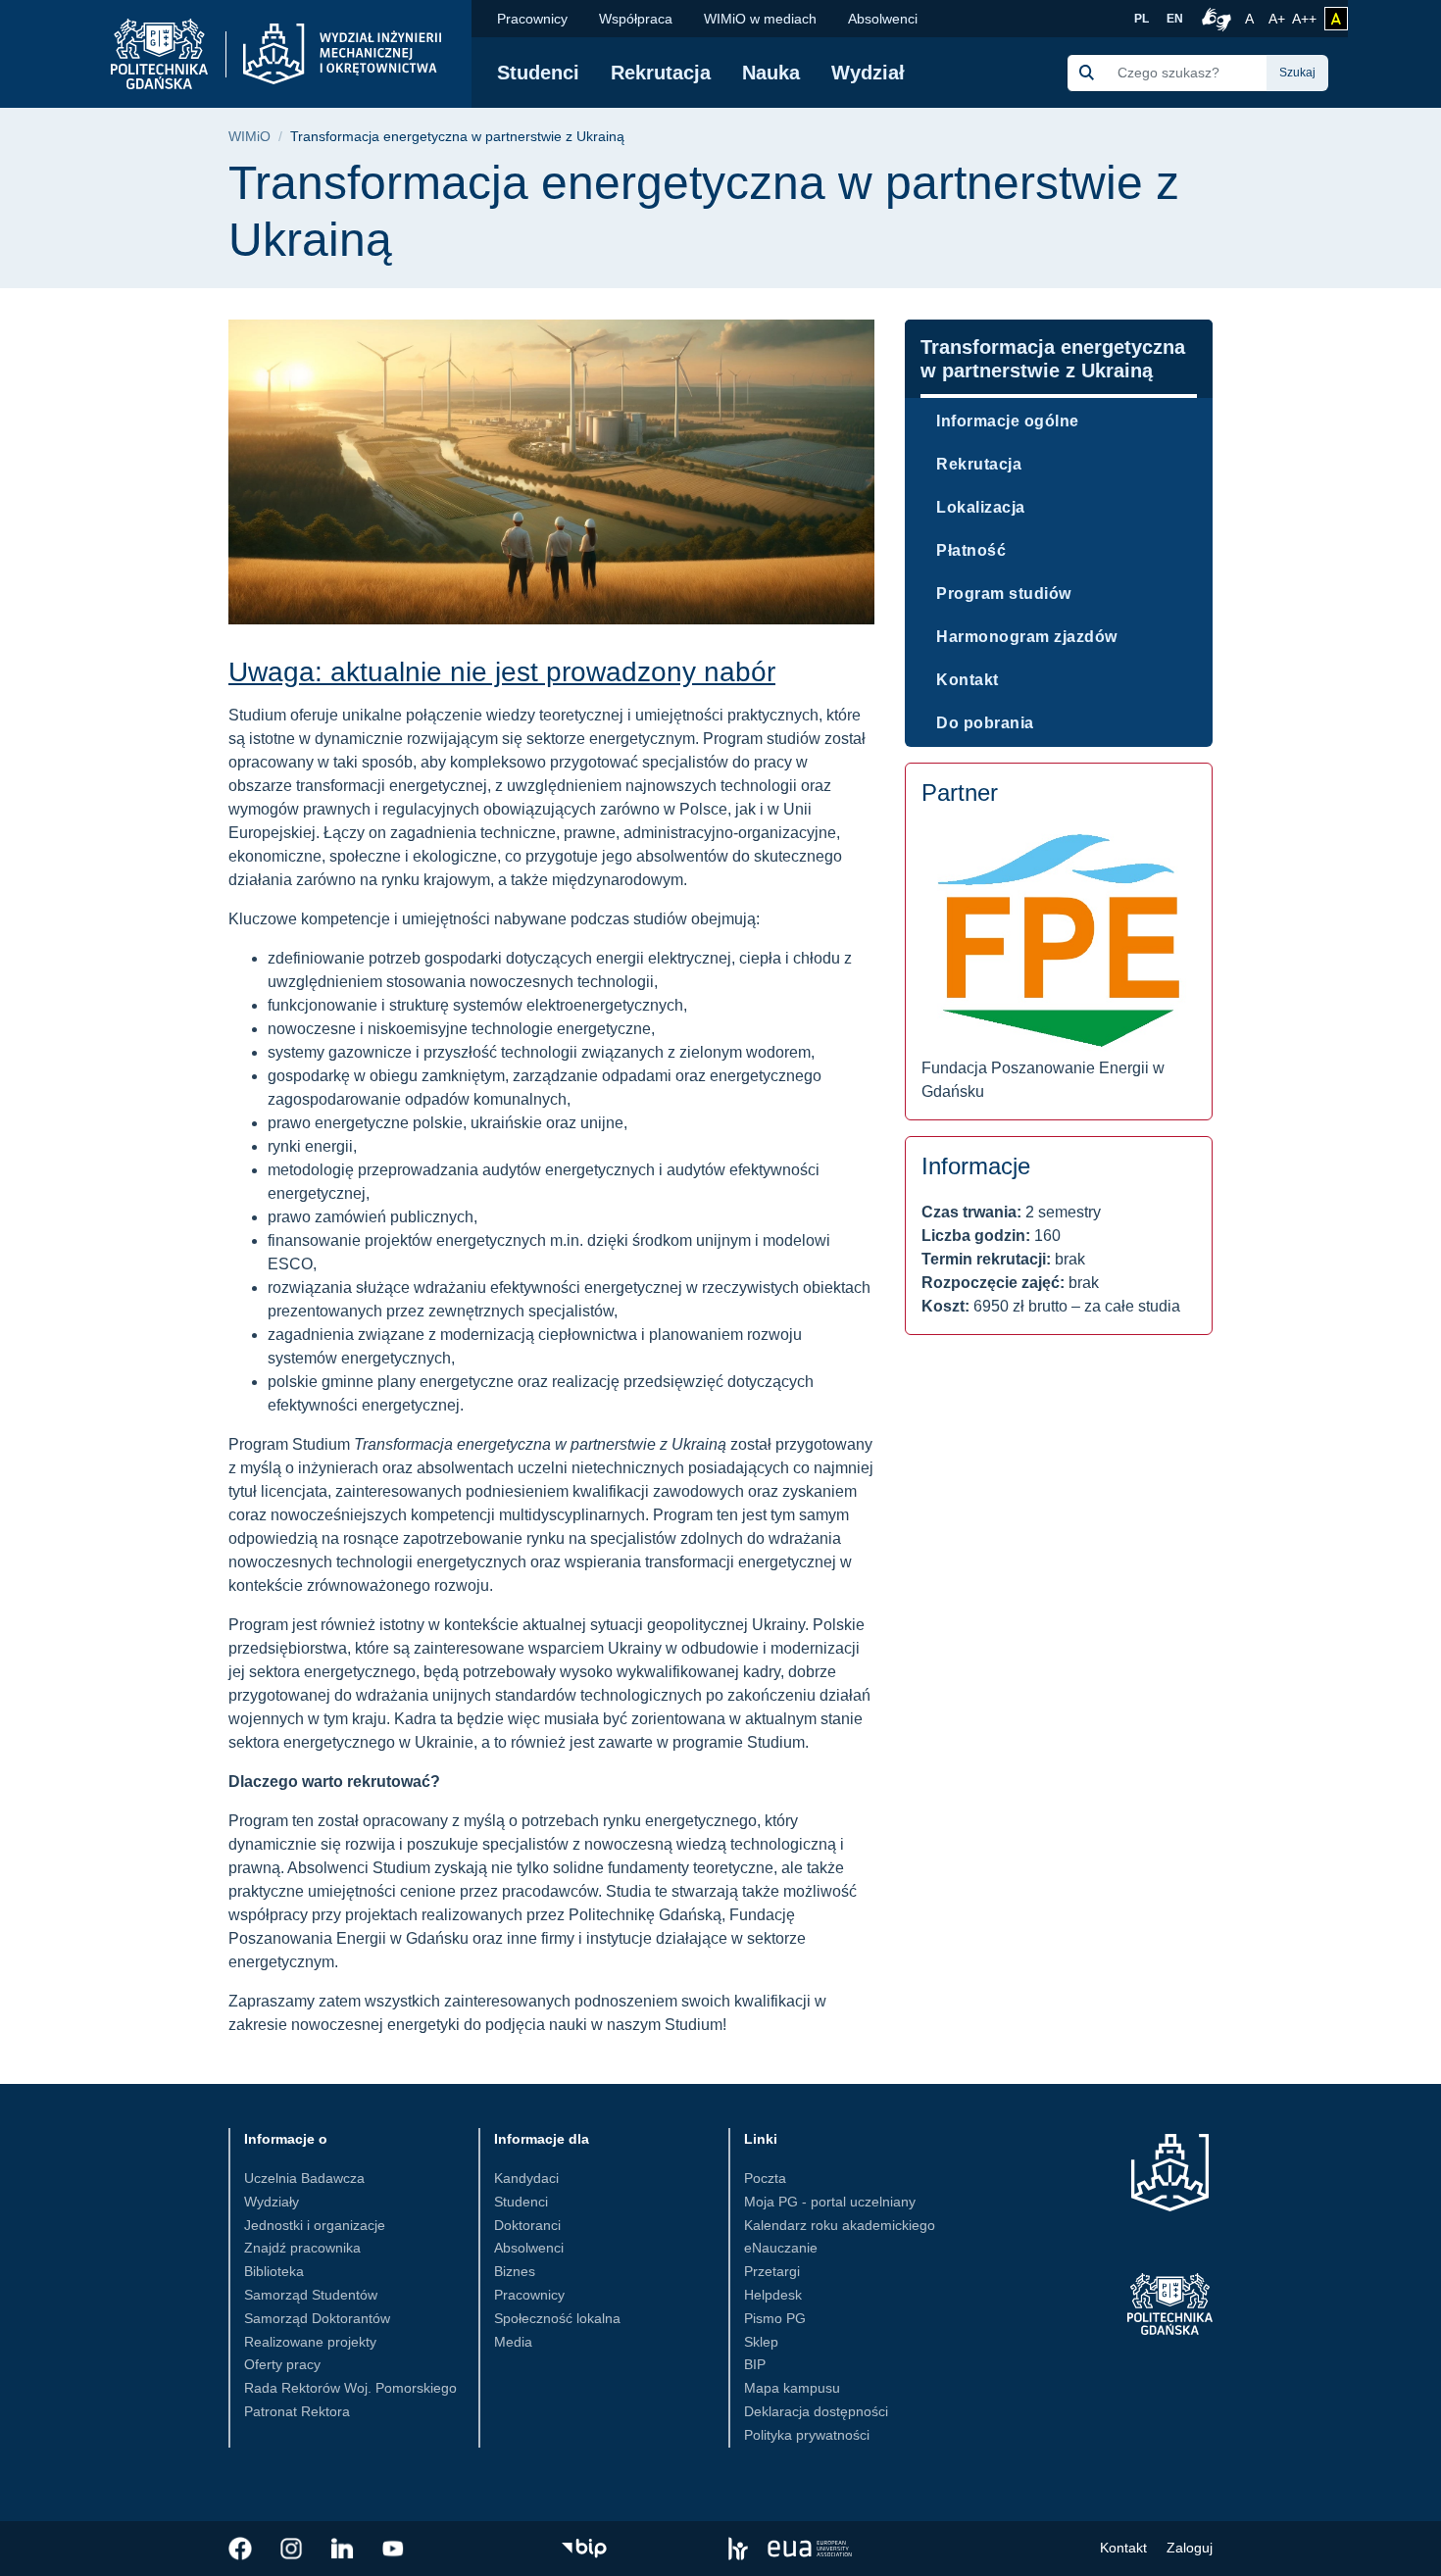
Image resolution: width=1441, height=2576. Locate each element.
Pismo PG (775, 2318)
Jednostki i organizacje (315, 2225)
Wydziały (272, 2202)
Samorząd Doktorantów (317, 2318)
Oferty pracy (282, 2364)
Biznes (515, 2271)
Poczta (765, 2178)
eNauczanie (781, 2248)
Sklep (761, 2342)
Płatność (971, 550)
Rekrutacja (661, 73)
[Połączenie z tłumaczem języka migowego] (1214, 19)
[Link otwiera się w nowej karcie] (240, 2549)
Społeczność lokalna (557, 2318)
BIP (755, 2364)
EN (1175, 19)
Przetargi (772, 2271)
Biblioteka (274, 2271)
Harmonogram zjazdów (1027, 637)
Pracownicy (532, 19)
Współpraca (636, 19)
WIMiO (249, 137)
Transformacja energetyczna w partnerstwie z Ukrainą (1053, 359)
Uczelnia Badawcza (304, 2178)
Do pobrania (985, 723)
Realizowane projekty (310, 2342)
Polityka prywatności (807, 2435)
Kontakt (968, 680)
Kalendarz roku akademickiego (840, 2225)
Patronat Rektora (297, 2411)
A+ (1278, 18)
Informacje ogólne (1008, 421)
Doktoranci (527, 2225)
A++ (1304, 18)
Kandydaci (526, 2178)
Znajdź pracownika (302, 2248)
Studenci (538, 73)
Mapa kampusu (792, 2388)
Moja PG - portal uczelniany (830, 2202)
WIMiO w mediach (760, 19)
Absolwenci (883, 19)
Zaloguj (1190, 2548)
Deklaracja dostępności (816, 2411)
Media (513, 2342)
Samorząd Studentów (311, 2295)
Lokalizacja (981, 507)
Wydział (868, 73)
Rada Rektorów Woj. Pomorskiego (350, 2388)
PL (1142, 19)
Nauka (771, 73)
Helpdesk (773, 2295)
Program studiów (1004, 594)
